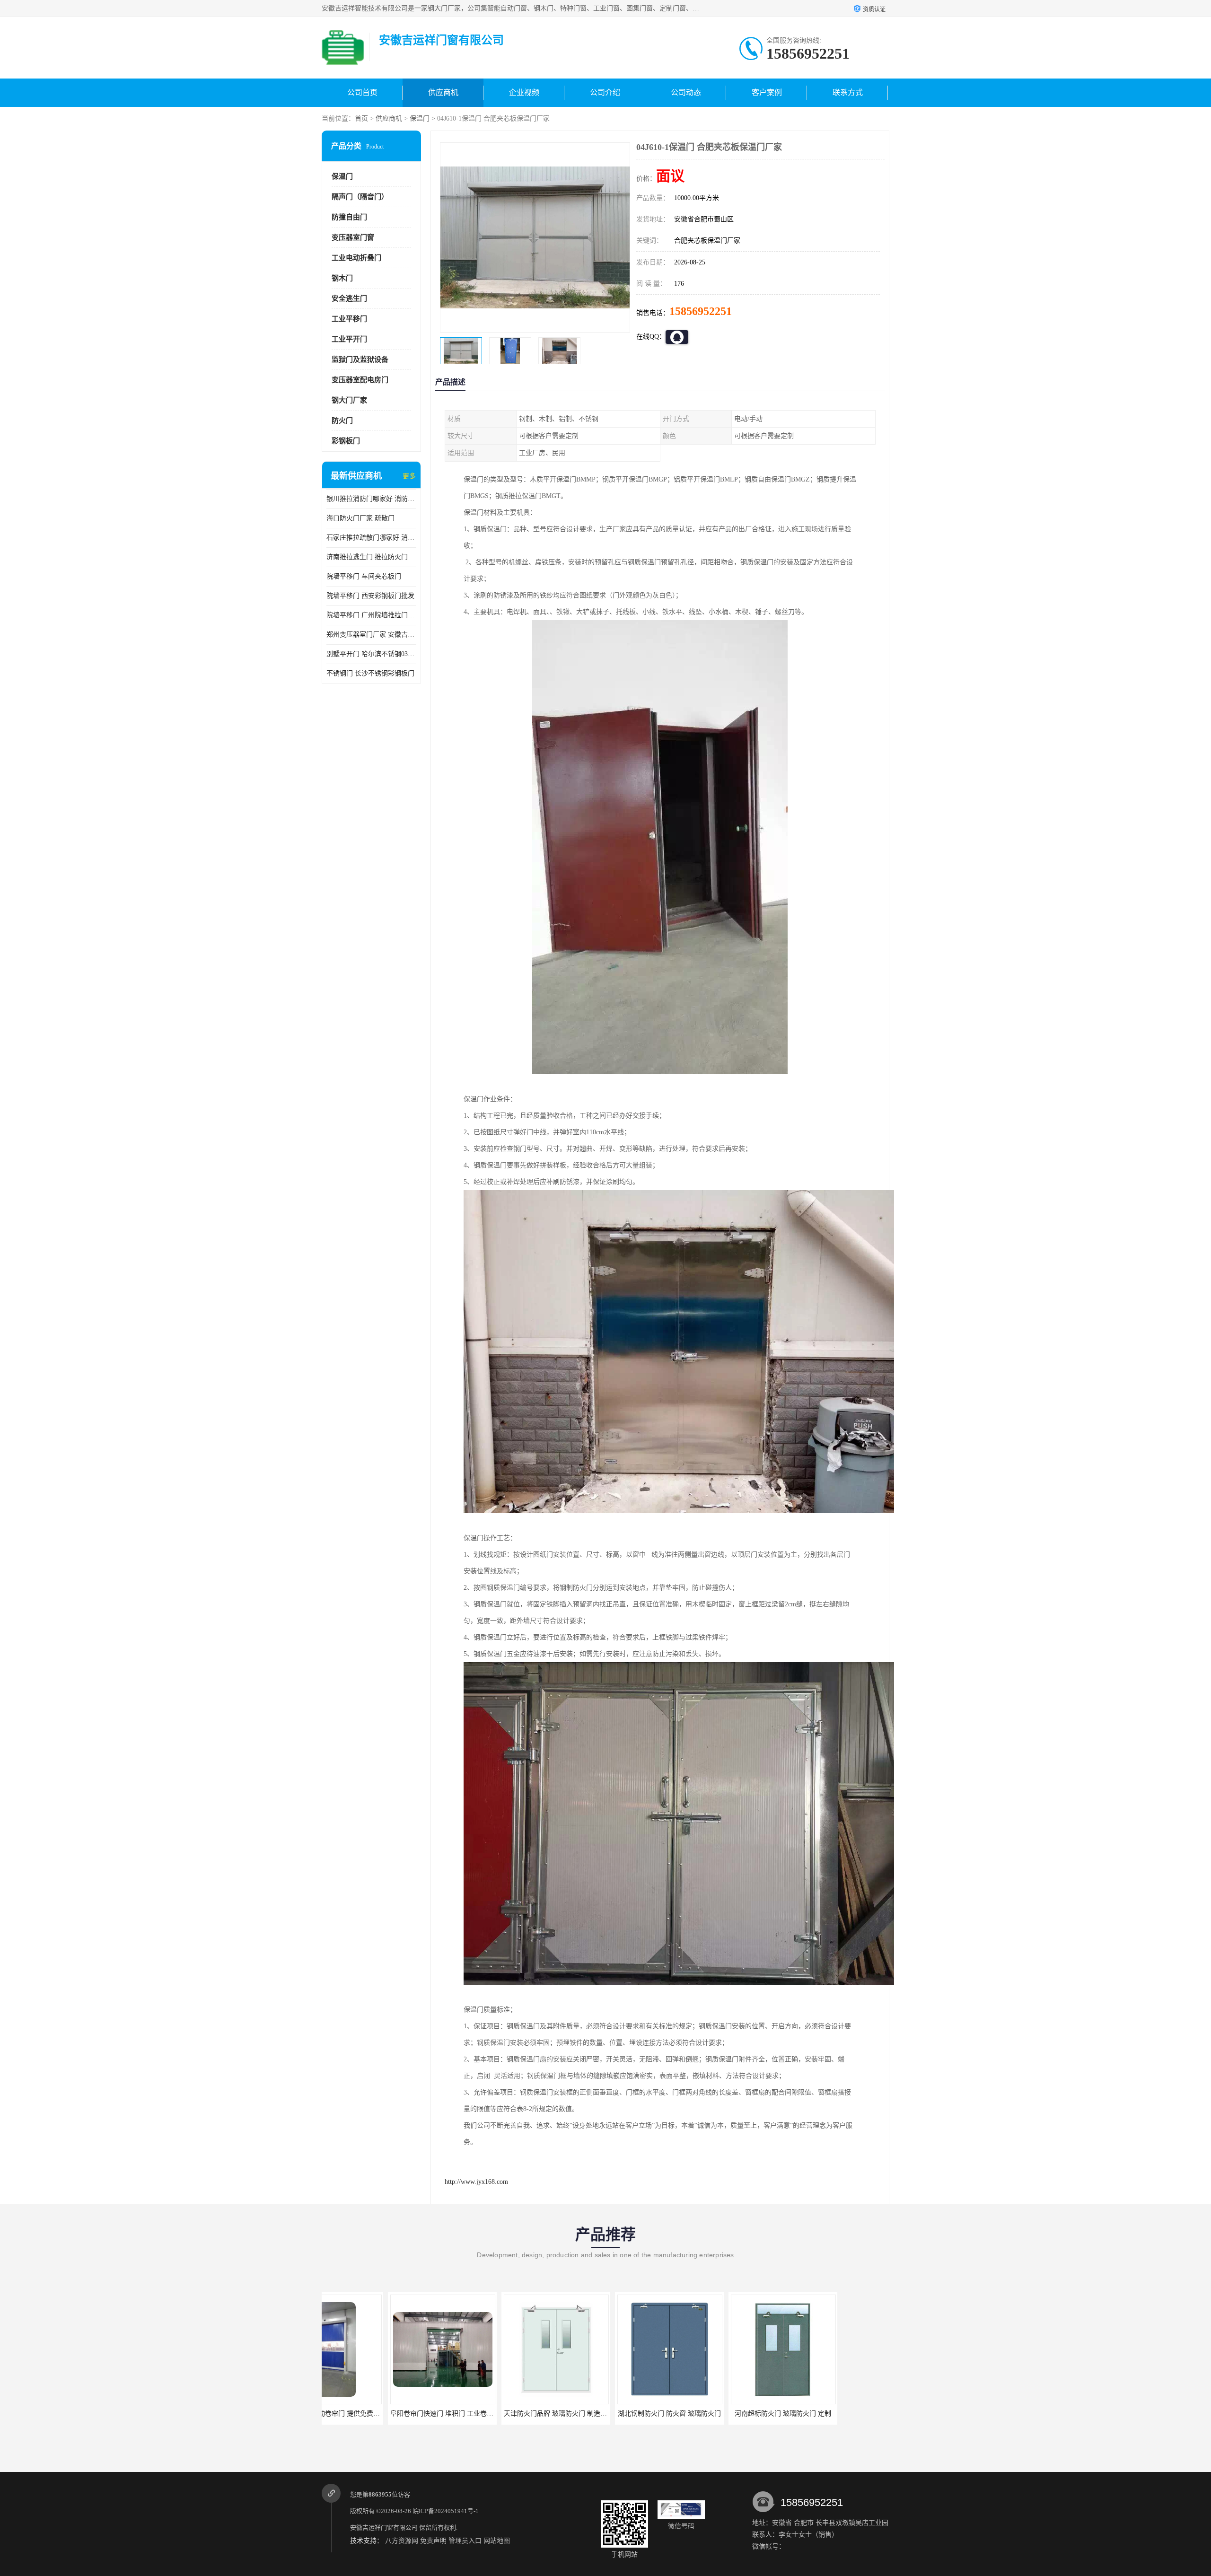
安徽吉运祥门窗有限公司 (384, 2528)
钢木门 (342, 278)
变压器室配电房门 (360, 380)
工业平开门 (349, 339)
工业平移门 (349, 319)
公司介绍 (605, 92)
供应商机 (443, 92)
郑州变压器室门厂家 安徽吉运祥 (371, 635)
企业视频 (524, 92)
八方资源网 (402, 2541)
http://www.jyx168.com (476, 2182)
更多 (409, 476)
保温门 (420, 118)
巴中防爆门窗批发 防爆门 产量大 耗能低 (724, 2414)
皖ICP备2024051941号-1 (446, 2511)
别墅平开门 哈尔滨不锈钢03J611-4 (371, 654)
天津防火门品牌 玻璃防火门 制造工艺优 (382, 2414)
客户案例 (767, 92)
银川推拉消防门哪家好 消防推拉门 (371, 499)
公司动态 (686, 92)
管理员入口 (465, 2541)
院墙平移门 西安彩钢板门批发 (370, 596)
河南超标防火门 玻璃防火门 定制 (603, 2414)
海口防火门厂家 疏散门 (360, 518)
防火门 (342, 421)
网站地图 (497, 2541)
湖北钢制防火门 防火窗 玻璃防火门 (490, 2414)
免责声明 (433, 2541)
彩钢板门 (346, 441)
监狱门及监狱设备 (360, 359)
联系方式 (848, 92)
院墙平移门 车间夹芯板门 (364, 576)
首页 (361, 118)
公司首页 (362, 92)
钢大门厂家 (349, 400)
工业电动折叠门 (356, 258)
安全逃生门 (349, 298)
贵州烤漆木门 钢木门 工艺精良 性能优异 (837, 2414)
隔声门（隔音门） (360, 197)
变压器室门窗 (353, 237)
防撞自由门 (349, 217)
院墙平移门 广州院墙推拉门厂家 (371, 615)
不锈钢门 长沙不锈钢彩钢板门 (370, 673)
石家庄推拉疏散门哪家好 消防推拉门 (371, 538)
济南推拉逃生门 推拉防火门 (367, 557)
